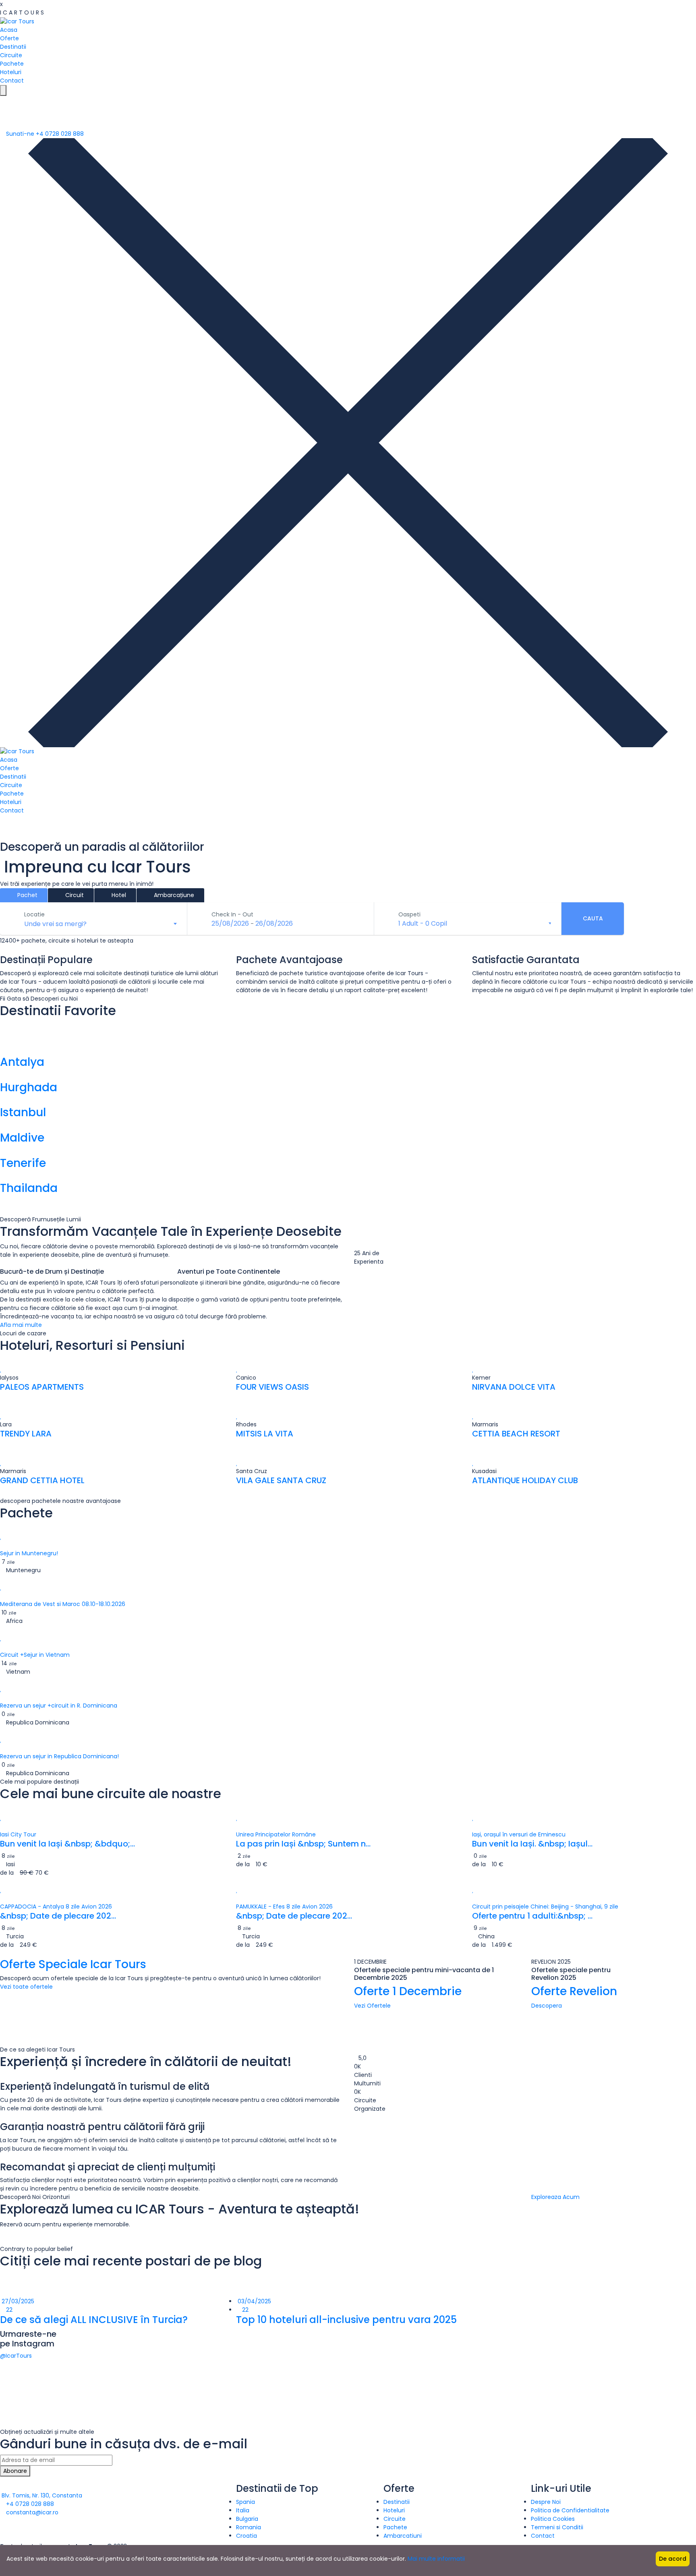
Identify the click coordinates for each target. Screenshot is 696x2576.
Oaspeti (409, 914)
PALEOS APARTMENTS (42, 1387)
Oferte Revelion (574, 1991)
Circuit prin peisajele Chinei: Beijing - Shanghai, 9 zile (545, 1907)
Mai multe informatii (436, 2559)
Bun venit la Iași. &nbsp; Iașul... (532, 1844)
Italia (243, 2510)
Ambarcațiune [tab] (173, 895)
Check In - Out (232, 914)
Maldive (22, 1138)
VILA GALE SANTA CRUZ (281, 1480)
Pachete (12, 64)
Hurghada (29, 1087)
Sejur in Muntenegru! (29, 1553)
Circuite (11, 55)
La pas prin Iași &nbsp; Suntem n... (303, 1844)
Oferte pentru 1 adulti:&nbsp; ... (532, 1916)
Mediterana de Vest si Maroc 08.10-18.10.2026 (63, 1604)
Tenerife (23, 1163)
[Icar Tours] (17, 21)
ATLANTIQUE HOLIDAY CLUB (525, 1480)
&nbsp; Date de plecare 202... (58, 1916)
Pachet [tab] (27, 895)
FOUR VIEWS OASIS (272, 1387)
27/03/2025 (17, 2301)
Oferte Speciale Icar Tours (73, 1964)
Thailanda (29, 1188)
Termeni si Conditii (557, 2527)
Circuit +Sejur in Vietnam (35, 1655)
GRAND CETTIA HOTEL (42, 1480)
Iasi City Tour (18, 1834)
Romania (249, 2527)
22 (8, 2310)
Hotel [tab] (118, 895)
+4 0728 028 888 (29, 2504)
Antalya (22, 1062)
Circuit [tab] (74, 895)
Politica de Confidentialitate (570, 2510)
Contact (12, 81)
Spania (245, 2502)
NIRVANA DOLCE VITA (514, 1387)
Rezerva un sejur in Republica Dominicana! (59, 1756)
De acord (673, 2559)
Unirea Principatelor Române (276, 1834)
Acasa (9, 30)
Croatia (246, 2536)
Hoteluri (11, 72)
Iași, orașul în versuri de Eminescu (519, 1834)
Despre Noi (546, 2502)
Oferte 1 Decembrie (408, 1991)
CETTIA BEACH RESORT (516, 1434)
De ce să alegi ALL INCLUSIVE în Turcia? (94, 2320)
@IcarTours (16, 2356)
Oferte (9, 38)
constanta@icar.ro (31, 2512)
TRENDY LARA (26, 1434)
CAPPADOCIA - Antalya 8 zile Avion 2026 (56, 1907)
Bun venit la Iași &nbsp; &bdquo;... (67, 1844)
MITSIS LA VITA (265, 1434)
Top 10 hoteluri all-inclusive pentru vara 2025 (346, 2320)
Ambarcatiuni (403, 2536)
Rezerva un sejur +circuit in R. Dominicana (59, 1706)
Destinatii (13, 47)
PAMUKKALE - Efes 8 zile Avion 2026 (284, 1907)
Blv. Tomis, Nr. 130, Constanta (41, 2495)
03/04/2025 (254, 2301)
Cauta (593, 918)
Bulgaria (247, 2519)
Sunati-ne (44, 134)
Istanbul (23, 1112)
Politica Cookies (553, 2519)
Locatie (34, 914)
